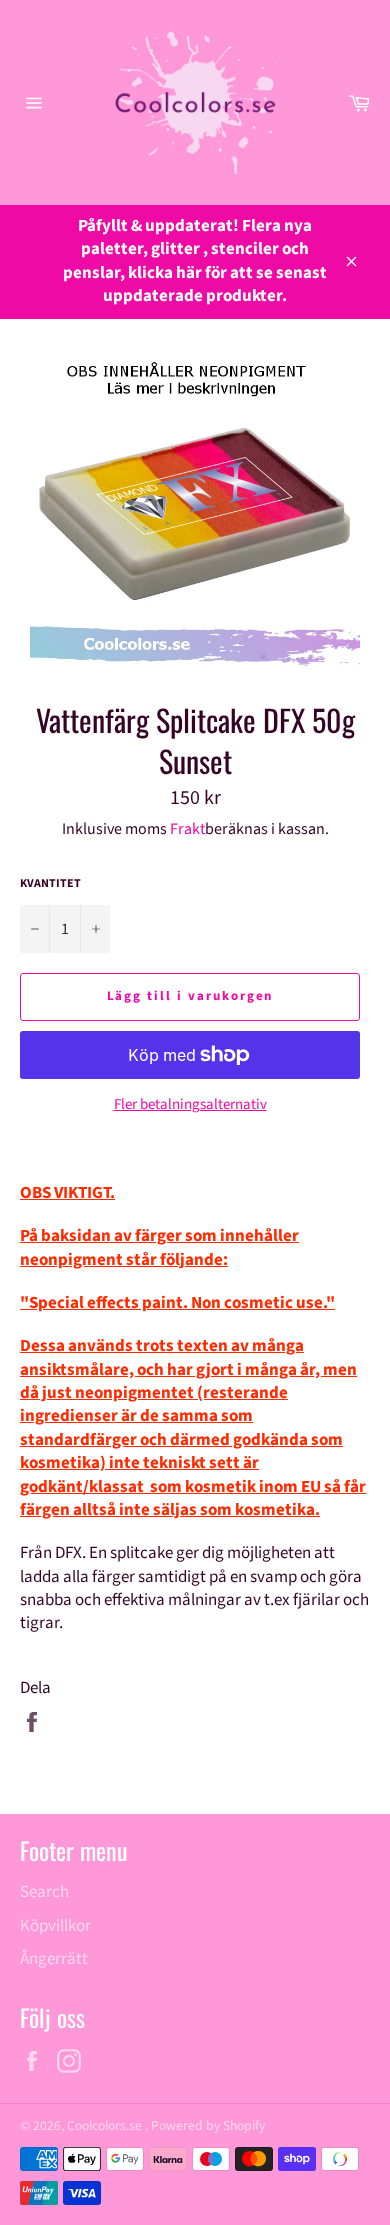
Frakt (187, 829)
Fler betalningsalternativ (190, 1105)
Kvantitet (50, 884)
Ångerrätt (54, 1959)
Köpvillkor (55, 1926)
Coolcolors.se (106, 2125)
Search (44, 1892)
